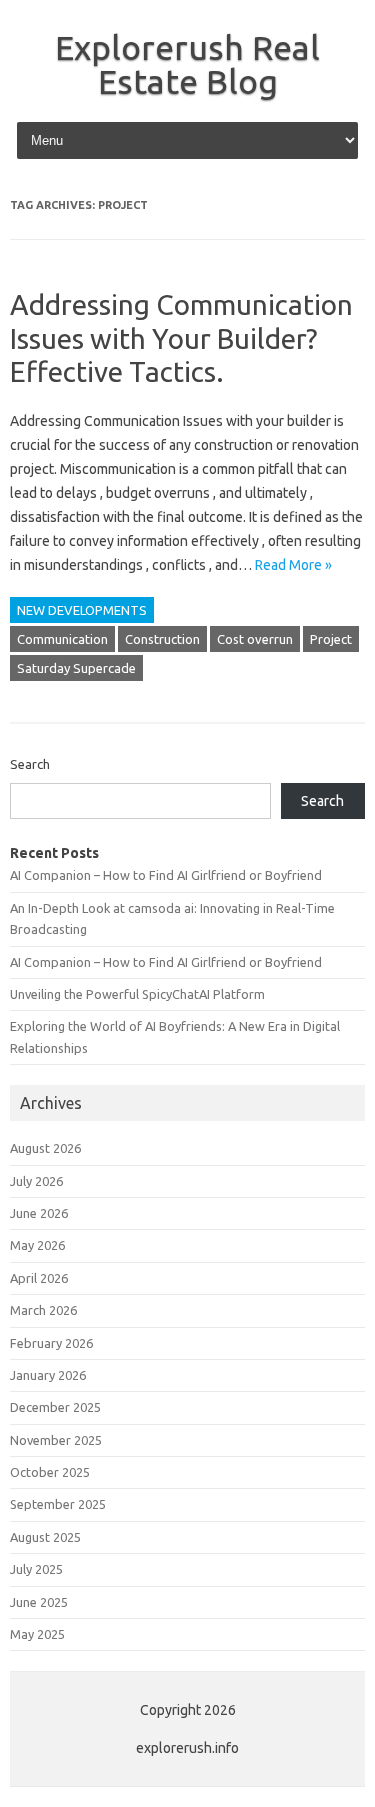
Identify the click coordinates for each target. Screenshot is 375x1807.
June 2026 (39, 1213)
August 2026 (45, 1148)
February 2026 (51, 1343)
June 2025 (39, 1602)
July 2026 (36, 1181)
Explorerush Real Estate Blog (187, 64)
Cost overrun (255, 639)
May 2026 (37, 1245)
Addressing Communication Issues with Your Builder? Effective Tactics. (181, 338)
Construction (162, 639)
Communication (62, 639)
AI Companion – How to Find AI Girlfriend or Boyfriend (166, 875)
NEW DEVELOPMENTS (82, 610)
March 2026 (43, 1310)
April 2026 (39, 1278)
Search (30, 764)
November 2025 (56, 1440)
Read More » (293, 565)
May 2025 (37, 1634)
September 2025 (58, 1504)
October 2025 (50, 1472)
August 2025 (45, 1537)
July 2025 (36, 1569)
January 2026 (48, 1375)
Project (331, 639)
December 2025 (55, 1407)
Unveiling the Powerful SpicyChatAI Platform (137, 994)
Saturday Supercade (76, 668)
